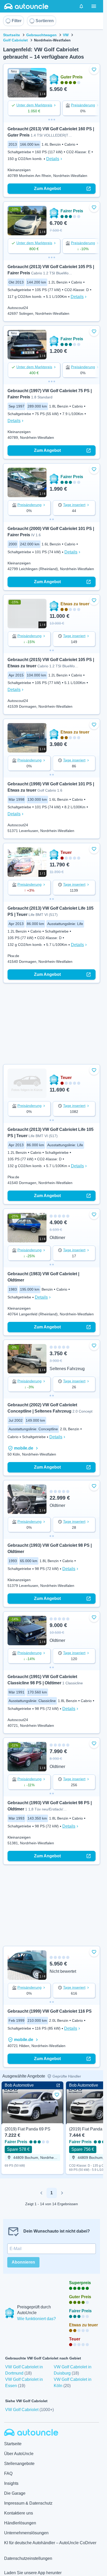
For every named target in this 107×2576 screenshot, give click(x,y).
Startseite (12, 35)
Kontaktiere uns (19, 2513)
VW (66, 35)
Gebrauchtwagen (41, 35)
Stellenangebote (19, 2464)
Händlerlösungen (20, 2523)
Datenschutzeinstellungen (28, 2558)
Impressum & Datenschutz (28, 2503)
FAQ (8, 2473)
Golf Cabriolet (15, 40)
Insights (11, 2483)
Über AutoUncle (19, 2454)
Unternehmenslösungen (26, 2533)
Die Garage (15, 2493)
